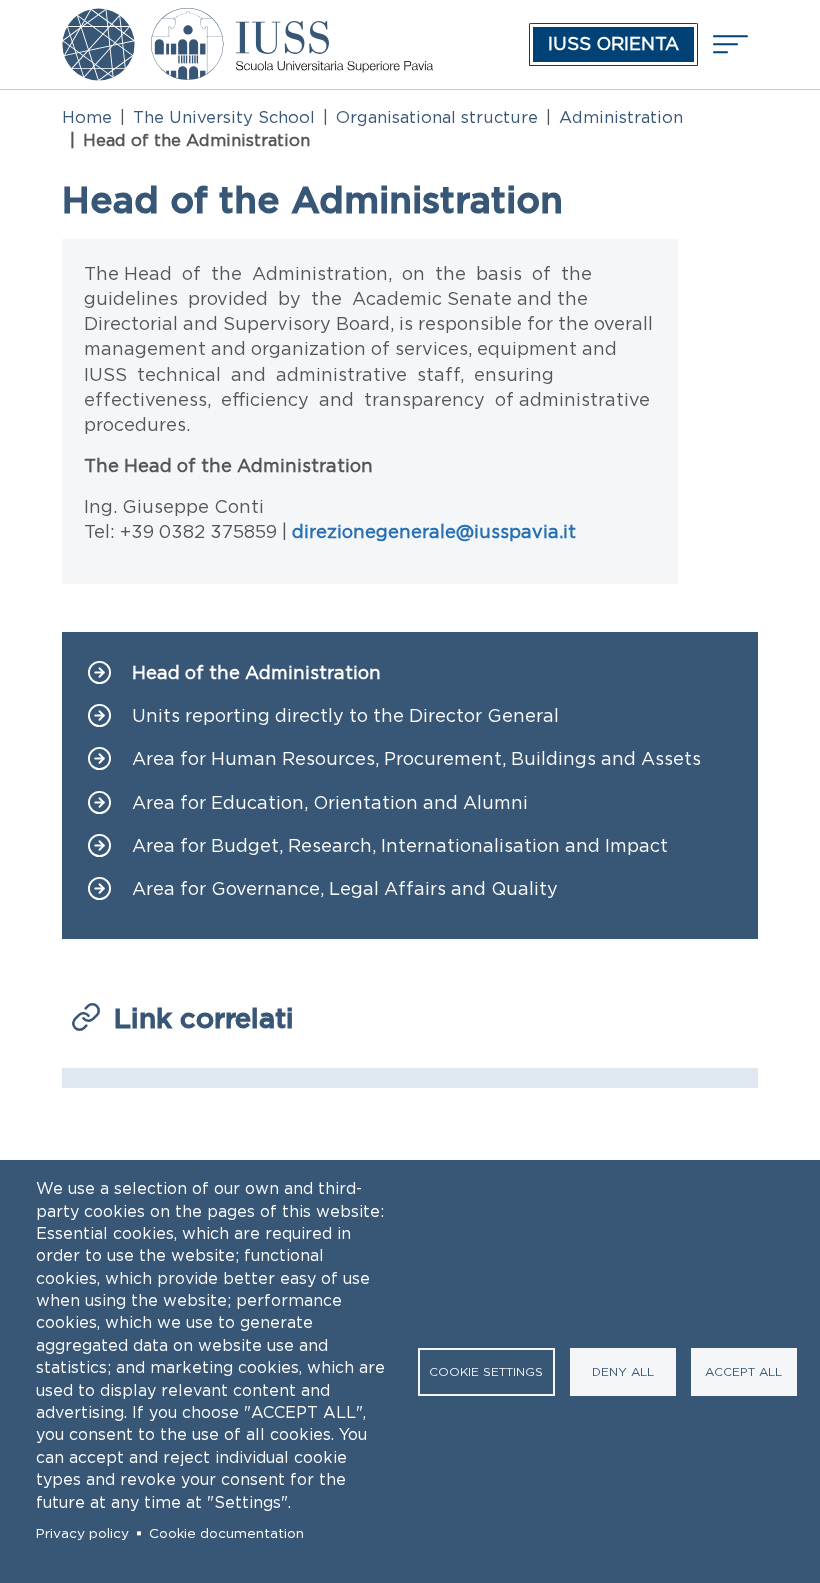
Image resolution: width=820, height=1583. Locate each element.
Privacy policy (82, 1533)
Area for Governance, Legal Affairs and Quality (345, 889)
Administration (621, 117)
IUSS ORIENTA (613, 44)
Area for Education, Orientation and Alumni (330, 803)
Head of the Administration (256, 673)
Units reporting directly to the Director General (345, 716)
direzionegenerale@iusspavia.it (434, 532)
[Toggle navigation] (728, 44)
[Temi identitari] (98, 22)
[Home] (292, 22)
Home (87, 117)
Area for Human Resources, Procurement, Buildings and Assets (416, 759)
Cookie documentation (226, 1533)
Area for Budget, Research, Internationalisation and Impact (400, 846)
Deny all (623, 1371)
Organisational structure (437, 117)
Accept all (743, 1371)
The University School (224, 117)
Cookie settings (486, 1371)
